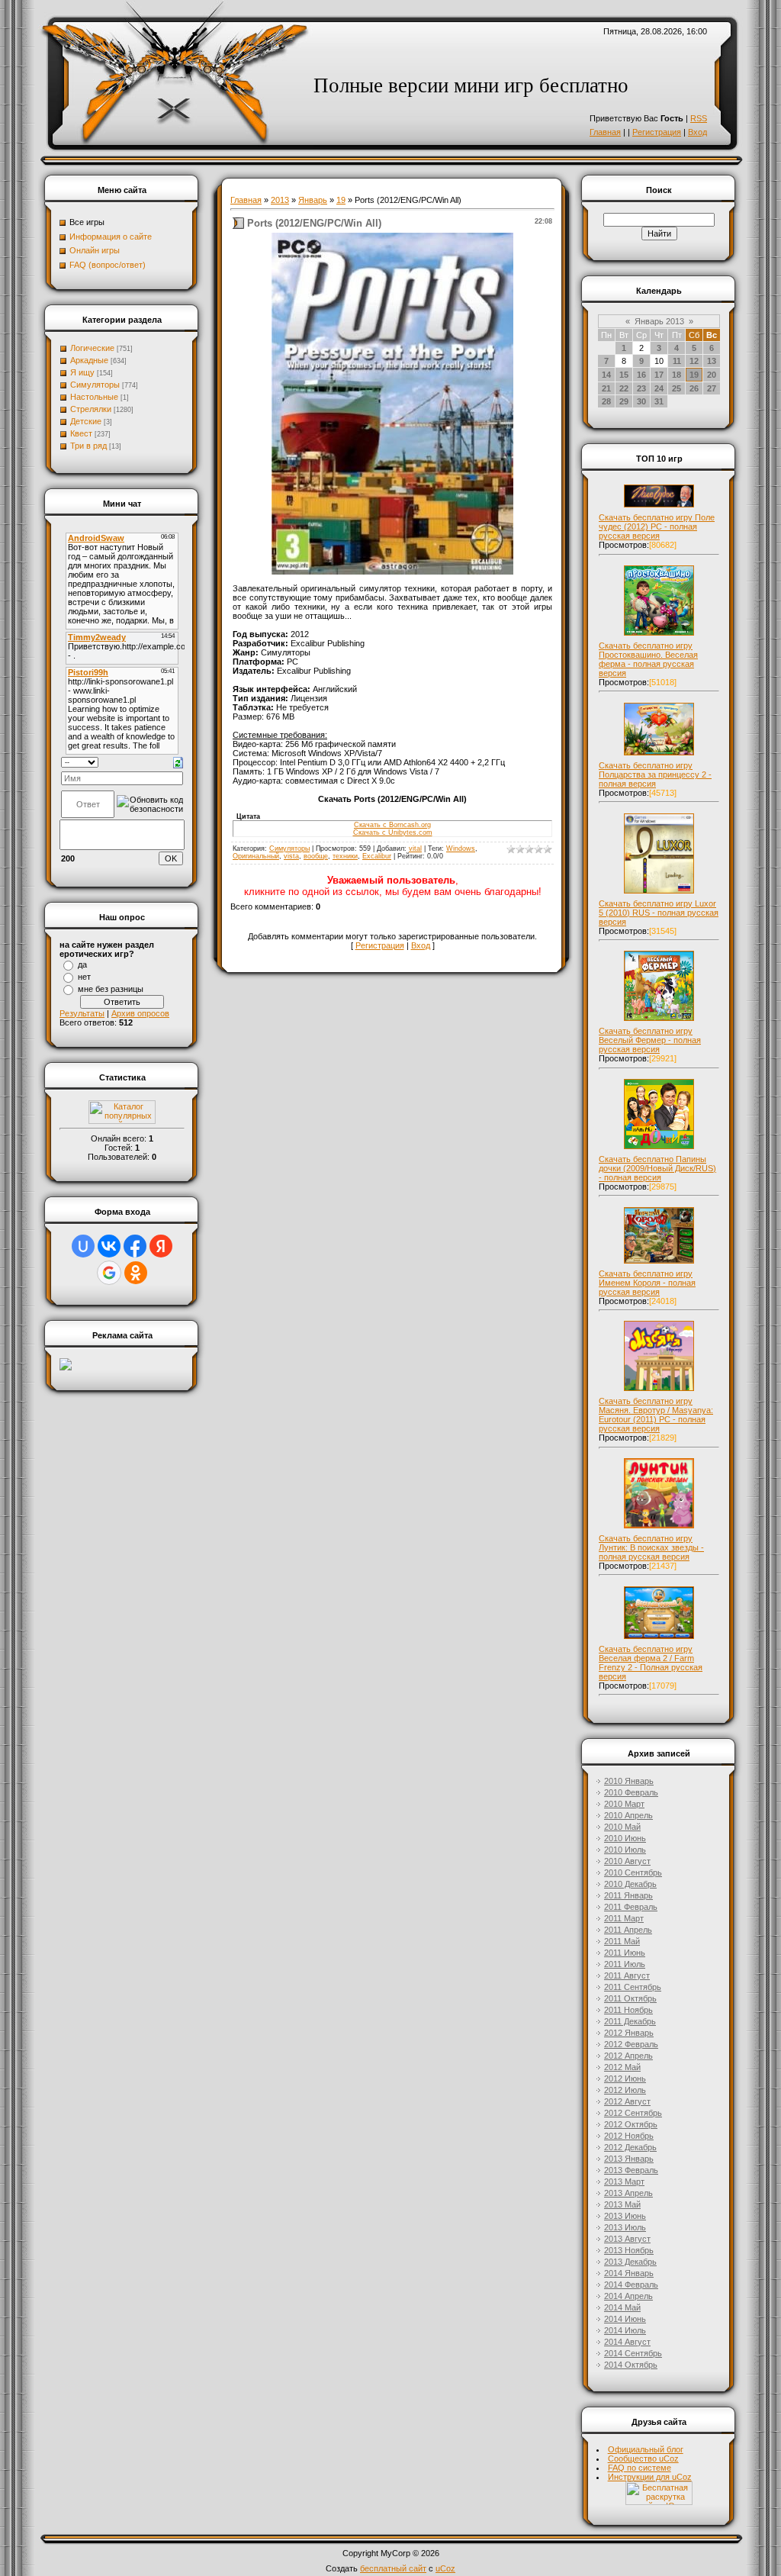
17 (659, 375)
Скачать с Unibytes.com (393, 832)
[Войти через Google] (109, 1273)
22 (624, 388)
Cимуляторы (95, 385)
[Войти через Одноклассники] (136, 1273)
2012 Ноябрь (629, 2136)
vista (291, 856)
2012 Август (627, 2101)
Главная (605, 132)
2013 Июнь (625, 2216)
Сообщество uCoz (643, 2458)
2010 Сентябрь (633, 1872)
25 (677, 388)
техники (345, 856)
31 (659, 401)
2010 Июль (625, 1850)
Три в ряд (88, 446)
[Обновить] (178, 762)
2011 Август (627, 1975)
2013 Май (622, 2204)
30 (641, 401)
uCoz (445, 2568)
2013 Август (627, 2239)
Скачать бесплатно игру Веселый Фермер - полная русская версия (650, 1040)
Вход (697, 132)
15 (624, 375)
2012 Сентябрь (633, 2113)
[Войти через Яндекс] (161, 1246)
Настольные (94, 397)
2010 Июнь (625, 1838)
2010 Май (622, 1827)
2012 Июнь (625, 2079)
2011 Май (622, 1941)
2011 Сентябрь (633, 1987)
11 (677, 361)
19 (341, 200)
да (82, 964)
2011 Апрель (628, 1930)
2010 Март (624, 1804)
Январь (313, 200)
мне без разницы (111, 989)
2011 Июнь (625, 1953)
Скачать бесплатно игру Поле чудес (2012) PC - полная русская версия (657, 526)
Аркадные (89, 360)
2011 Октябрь (630, 1998)
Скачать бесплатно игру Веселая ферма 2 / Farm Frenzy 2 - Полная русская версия (651, 1663)
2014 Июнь (625, 2319)
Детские (86, 421)
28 (606, 401)
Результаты (82, 1013)
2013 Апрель (628, 2193)
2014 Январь (629, 2273)
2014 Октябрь (631, 2365)
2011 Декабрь (630, 2021)
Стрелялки (91, 409)
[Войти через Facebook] (135, 1246)
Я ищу (82, 372)
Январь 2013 (659, 321)
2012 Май (622, 2067)
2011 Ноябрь (628, 2010)
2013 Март (624, 2182)
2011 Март (624, 1918)
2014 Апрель (628, 2296)
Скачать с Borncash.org (392, 825)
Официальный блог (646, 2449)
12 (694, 361)
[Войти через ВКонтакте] (109, 1246)
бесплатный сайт (393, 2568)
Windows (461, 848)
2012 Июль (625, 2090)
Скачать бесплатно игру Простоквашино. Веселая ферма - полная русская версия (648, 659)
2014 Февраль (631, 2285)
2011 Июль (625, 1964)
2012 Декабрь (630, 2147)
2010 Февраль (631, 1792)
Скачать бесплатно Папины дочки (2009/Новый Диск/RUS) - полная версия (657, 1168)
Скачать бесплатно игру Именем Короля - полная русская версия (647, 1283)
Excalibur (377, 856)
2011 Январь (628, 1895)
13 (712, 361)
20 (712, 375)
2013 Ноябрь (629, 2250)
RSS (699, 118)
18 (677, 375)
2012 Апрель (628, 2056)
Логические (92, 348)
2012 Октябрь (631, 2124)
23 (641, 388)
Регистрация (657, 132)
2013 (280, 200)
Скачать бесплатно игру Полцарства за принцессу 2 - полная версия (655, 774)
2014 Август (627, 2342)
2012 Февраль (631, 2044)
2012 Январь (629, 2033)
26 (694, 388)
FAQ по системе (640, 2468)
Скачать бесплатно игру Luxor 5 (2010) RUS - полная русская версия (659, 913)
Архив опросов (140, 1013)
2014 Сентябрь (633, 2353)
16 (641, 375)
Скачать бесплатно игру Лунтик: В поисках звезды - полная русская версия (651, 1547)
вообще (316, 856)
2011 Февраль (631, 1907)
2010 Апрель (628, 1815)
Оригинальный (256, 856)
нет (84, 977)
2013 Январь (629, 2159)
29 (624, 401)
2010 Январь (629, 1781)
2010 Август (627, 1861)
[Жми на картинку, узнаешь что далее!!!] (659, 507)
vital (415, 848)
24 (659, 388)
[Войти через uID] (83, 1246)
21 (606, 388)
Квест (81, 433)
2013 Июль (625, 2227)
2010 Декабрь (630, 1884)
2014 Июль (625, 2330)
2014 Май (622, 2307)
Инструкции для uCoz (650, 2477)
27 (712, 388)
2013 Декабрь (630, 2262)
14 (606, 375)
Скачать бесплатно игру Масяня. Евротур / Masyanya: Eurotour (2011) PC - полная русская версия (656, 1415)
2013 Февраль (631, 2170)
